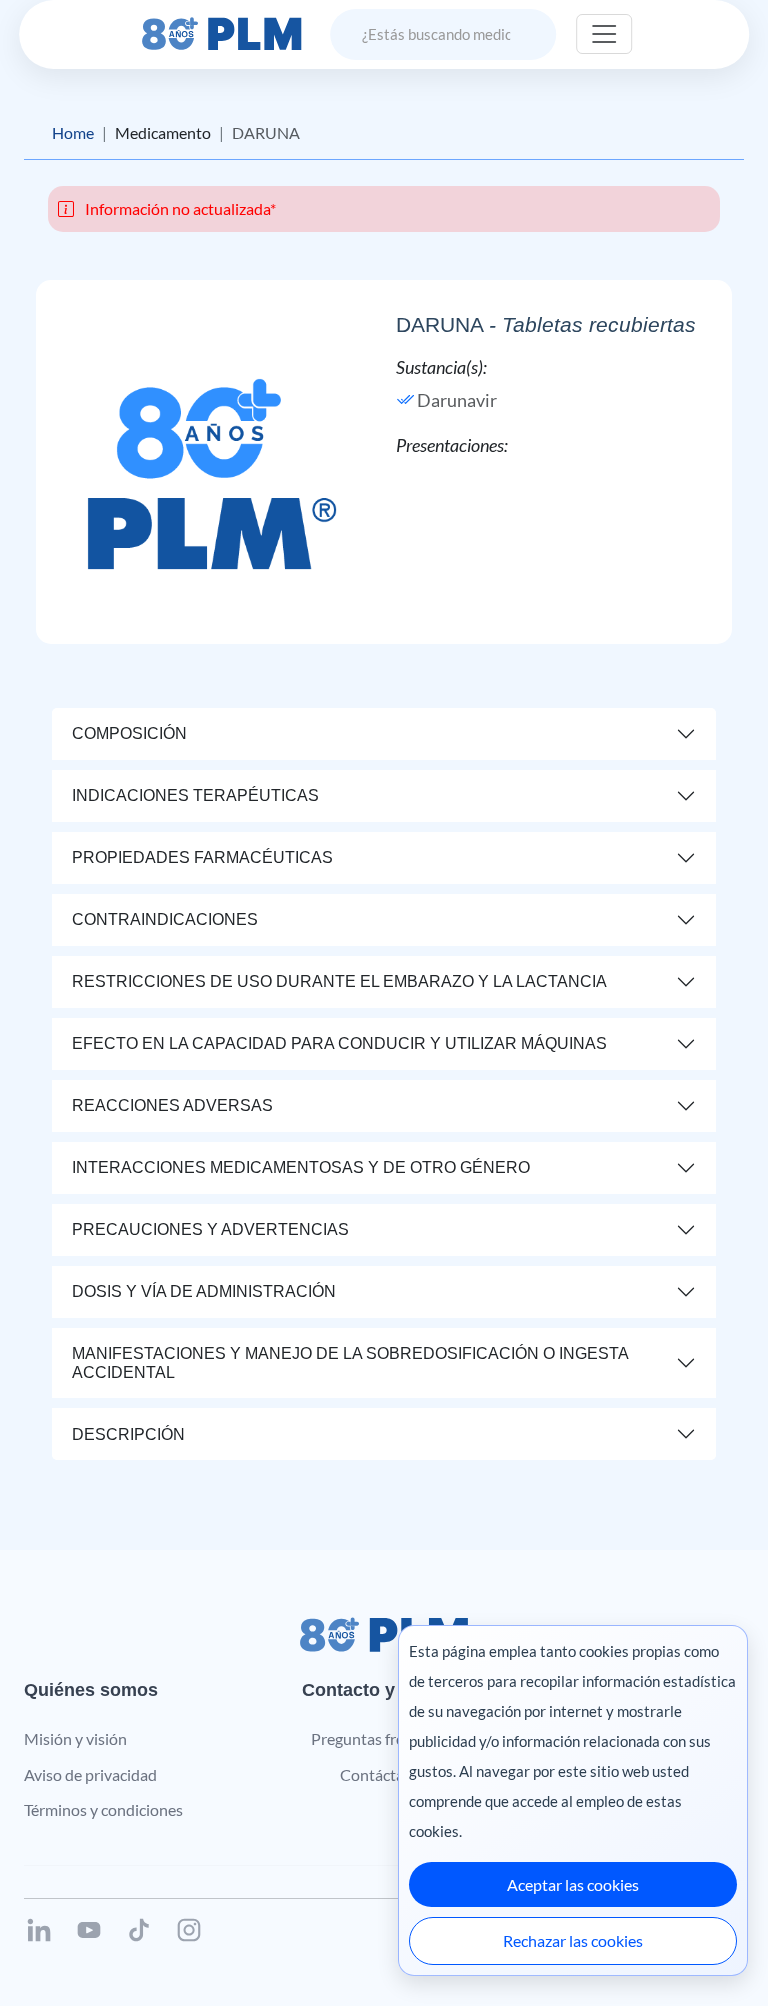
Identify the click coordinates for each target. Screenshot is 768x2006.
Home (73, 132)
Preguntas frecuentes (384, 1738)
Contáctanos (384, 1774)
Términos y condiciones (103, 1809)
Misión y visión (75, 1738)
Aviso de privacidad (90, 1774)
